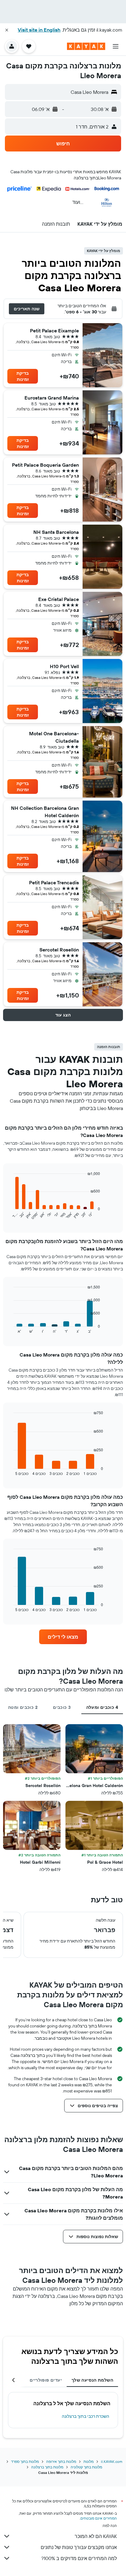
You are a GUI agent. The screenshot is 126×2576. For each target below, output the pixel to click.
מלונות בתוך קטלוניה (86, 2467)
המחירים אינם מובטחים (99, 2518)
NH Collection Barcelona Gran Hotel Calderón (45, 812)
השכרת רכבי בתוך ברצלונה (85, 2416)
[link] (63, 1637)
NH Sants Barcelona (56, 532)
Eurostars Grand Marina (52, 398)
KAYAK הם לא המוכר (96, 2536)
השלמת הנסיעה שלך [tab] (92, 2380)
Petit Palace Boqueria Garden (45, 465)
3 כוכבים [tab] (62, 1707)
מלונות (89, 2461)
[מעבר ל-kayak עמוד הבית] (86, 46)
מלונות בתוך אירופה (61, 2461)
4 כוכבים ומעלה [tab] (102, 1707)
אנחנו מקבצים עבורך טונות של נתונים (79, 2547)
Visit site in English (39, 30)
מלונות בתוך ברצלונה (47, 2467)
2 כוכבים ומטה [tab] (23, 1707)
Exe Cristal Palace (59, 599)
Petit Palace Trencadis (54, 882)
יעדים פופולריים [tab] (46, 2380)
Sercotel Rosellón (59, 950)
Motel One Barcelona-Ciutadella (54, 737)
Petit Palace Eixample (54, 331)
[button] (7, 30)
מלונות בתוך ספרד (25, 2461)
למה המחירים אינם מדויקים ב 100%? (79, 2558)
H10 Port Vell (64, 666)
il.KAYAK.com (112, 2461)
